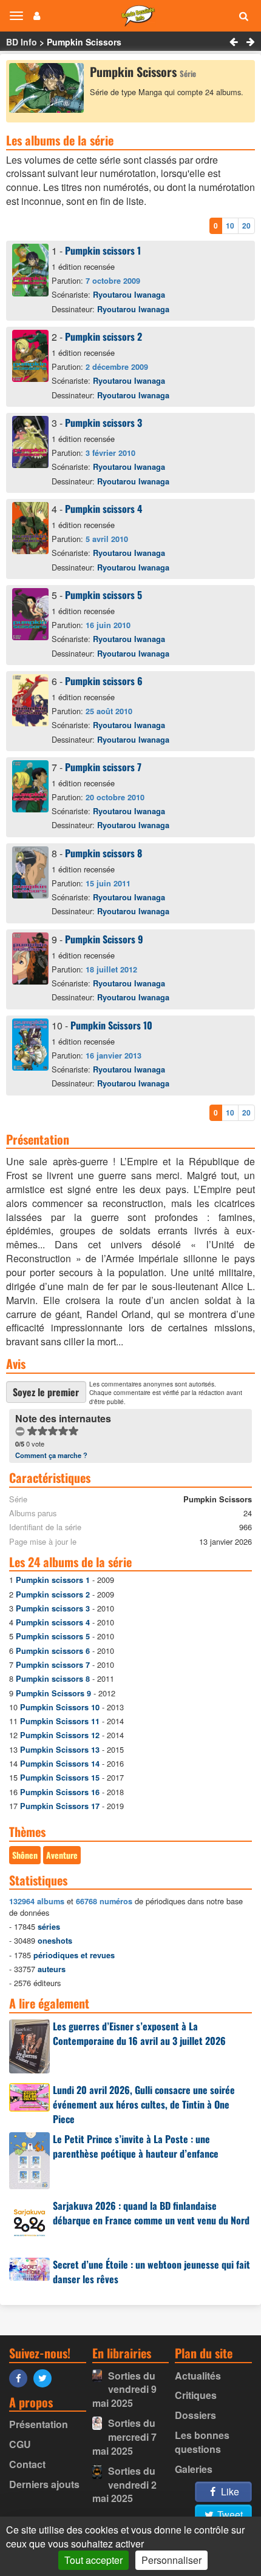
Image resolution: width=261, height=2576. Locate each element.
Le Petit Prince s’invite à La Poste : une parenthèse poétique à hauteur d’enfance (136, 2146)
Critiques (196, 2395)
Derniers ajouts (44, 2484)
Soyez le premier (46, 1392)
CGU (20, 2444)
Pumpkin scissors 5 (103, 595)
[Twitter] (46, 2377)
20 (246, 226)
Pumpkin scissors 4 (103, 509)
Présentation (39, 2424)
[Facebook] (21, 2377)
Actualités (198, 2376)
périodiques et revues (74, 1955)
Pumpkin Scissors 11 (60, 1721)
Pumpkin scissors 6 (104, 681)
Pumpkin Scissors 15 (60, 1778)
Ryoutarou (129, 295)
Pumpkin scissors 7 (103, 767)
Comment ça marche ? (51, 1455)
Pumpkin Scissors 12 (60, 1735)
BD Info (22, 42)
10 (230, 226)
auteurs (52, 1969)
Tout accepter (93, 2560)
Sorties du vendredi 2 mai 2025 (124, 2485)
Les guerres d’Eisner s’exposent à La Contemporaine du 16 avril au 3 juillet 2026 (139, 2033)
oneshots (55, 1941)
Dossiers (195, 2415)
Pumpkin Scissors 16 (60, 1792)
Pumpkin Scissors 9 (104, 939)
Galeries (194, 2469)
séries (49, 1927)
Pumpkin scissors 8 (103, 853)
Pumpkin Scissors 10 (111, 1025)
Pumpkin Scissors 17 (60, 1806)
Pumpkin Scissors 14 (60, 1764)
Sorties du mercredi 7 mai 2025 (124, 2437)
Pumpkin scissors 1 (103, 250)
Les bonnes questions (202, 2442)
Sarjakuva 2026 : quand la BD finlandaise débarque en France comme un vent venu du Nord (151, 2213)
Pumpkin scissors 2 (103, 336)
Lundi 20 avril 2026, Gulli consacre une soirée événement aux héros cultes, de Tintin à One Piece (144, 2104)
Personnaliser (171, 2560)
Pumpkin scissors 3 (103, 423)
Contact (27, 2464)
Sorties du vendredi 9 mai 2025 (124, 2390)
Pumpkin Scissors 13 (60, 1750)
